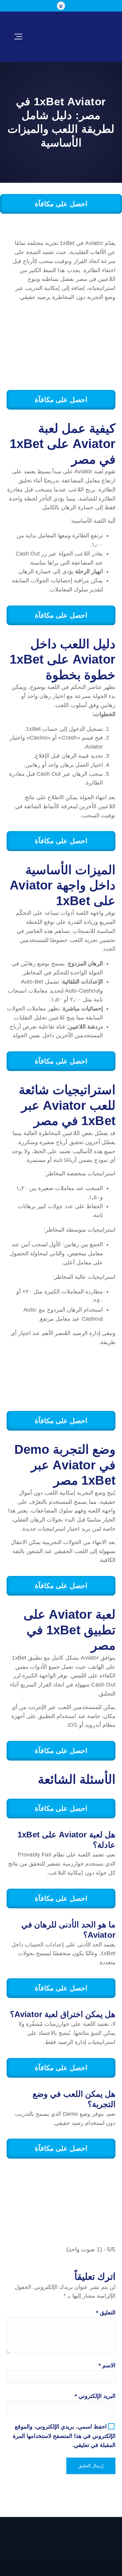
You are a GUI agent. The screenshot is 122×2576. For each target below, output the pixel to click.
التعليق (106, 2313)
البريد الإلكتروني (95, 2396)
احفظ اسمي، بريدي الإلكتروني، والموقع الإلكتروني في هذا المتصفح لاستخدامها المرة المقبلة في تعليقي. (64, 2436)
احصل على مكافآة (61, 204)
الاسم (107, 2365)
